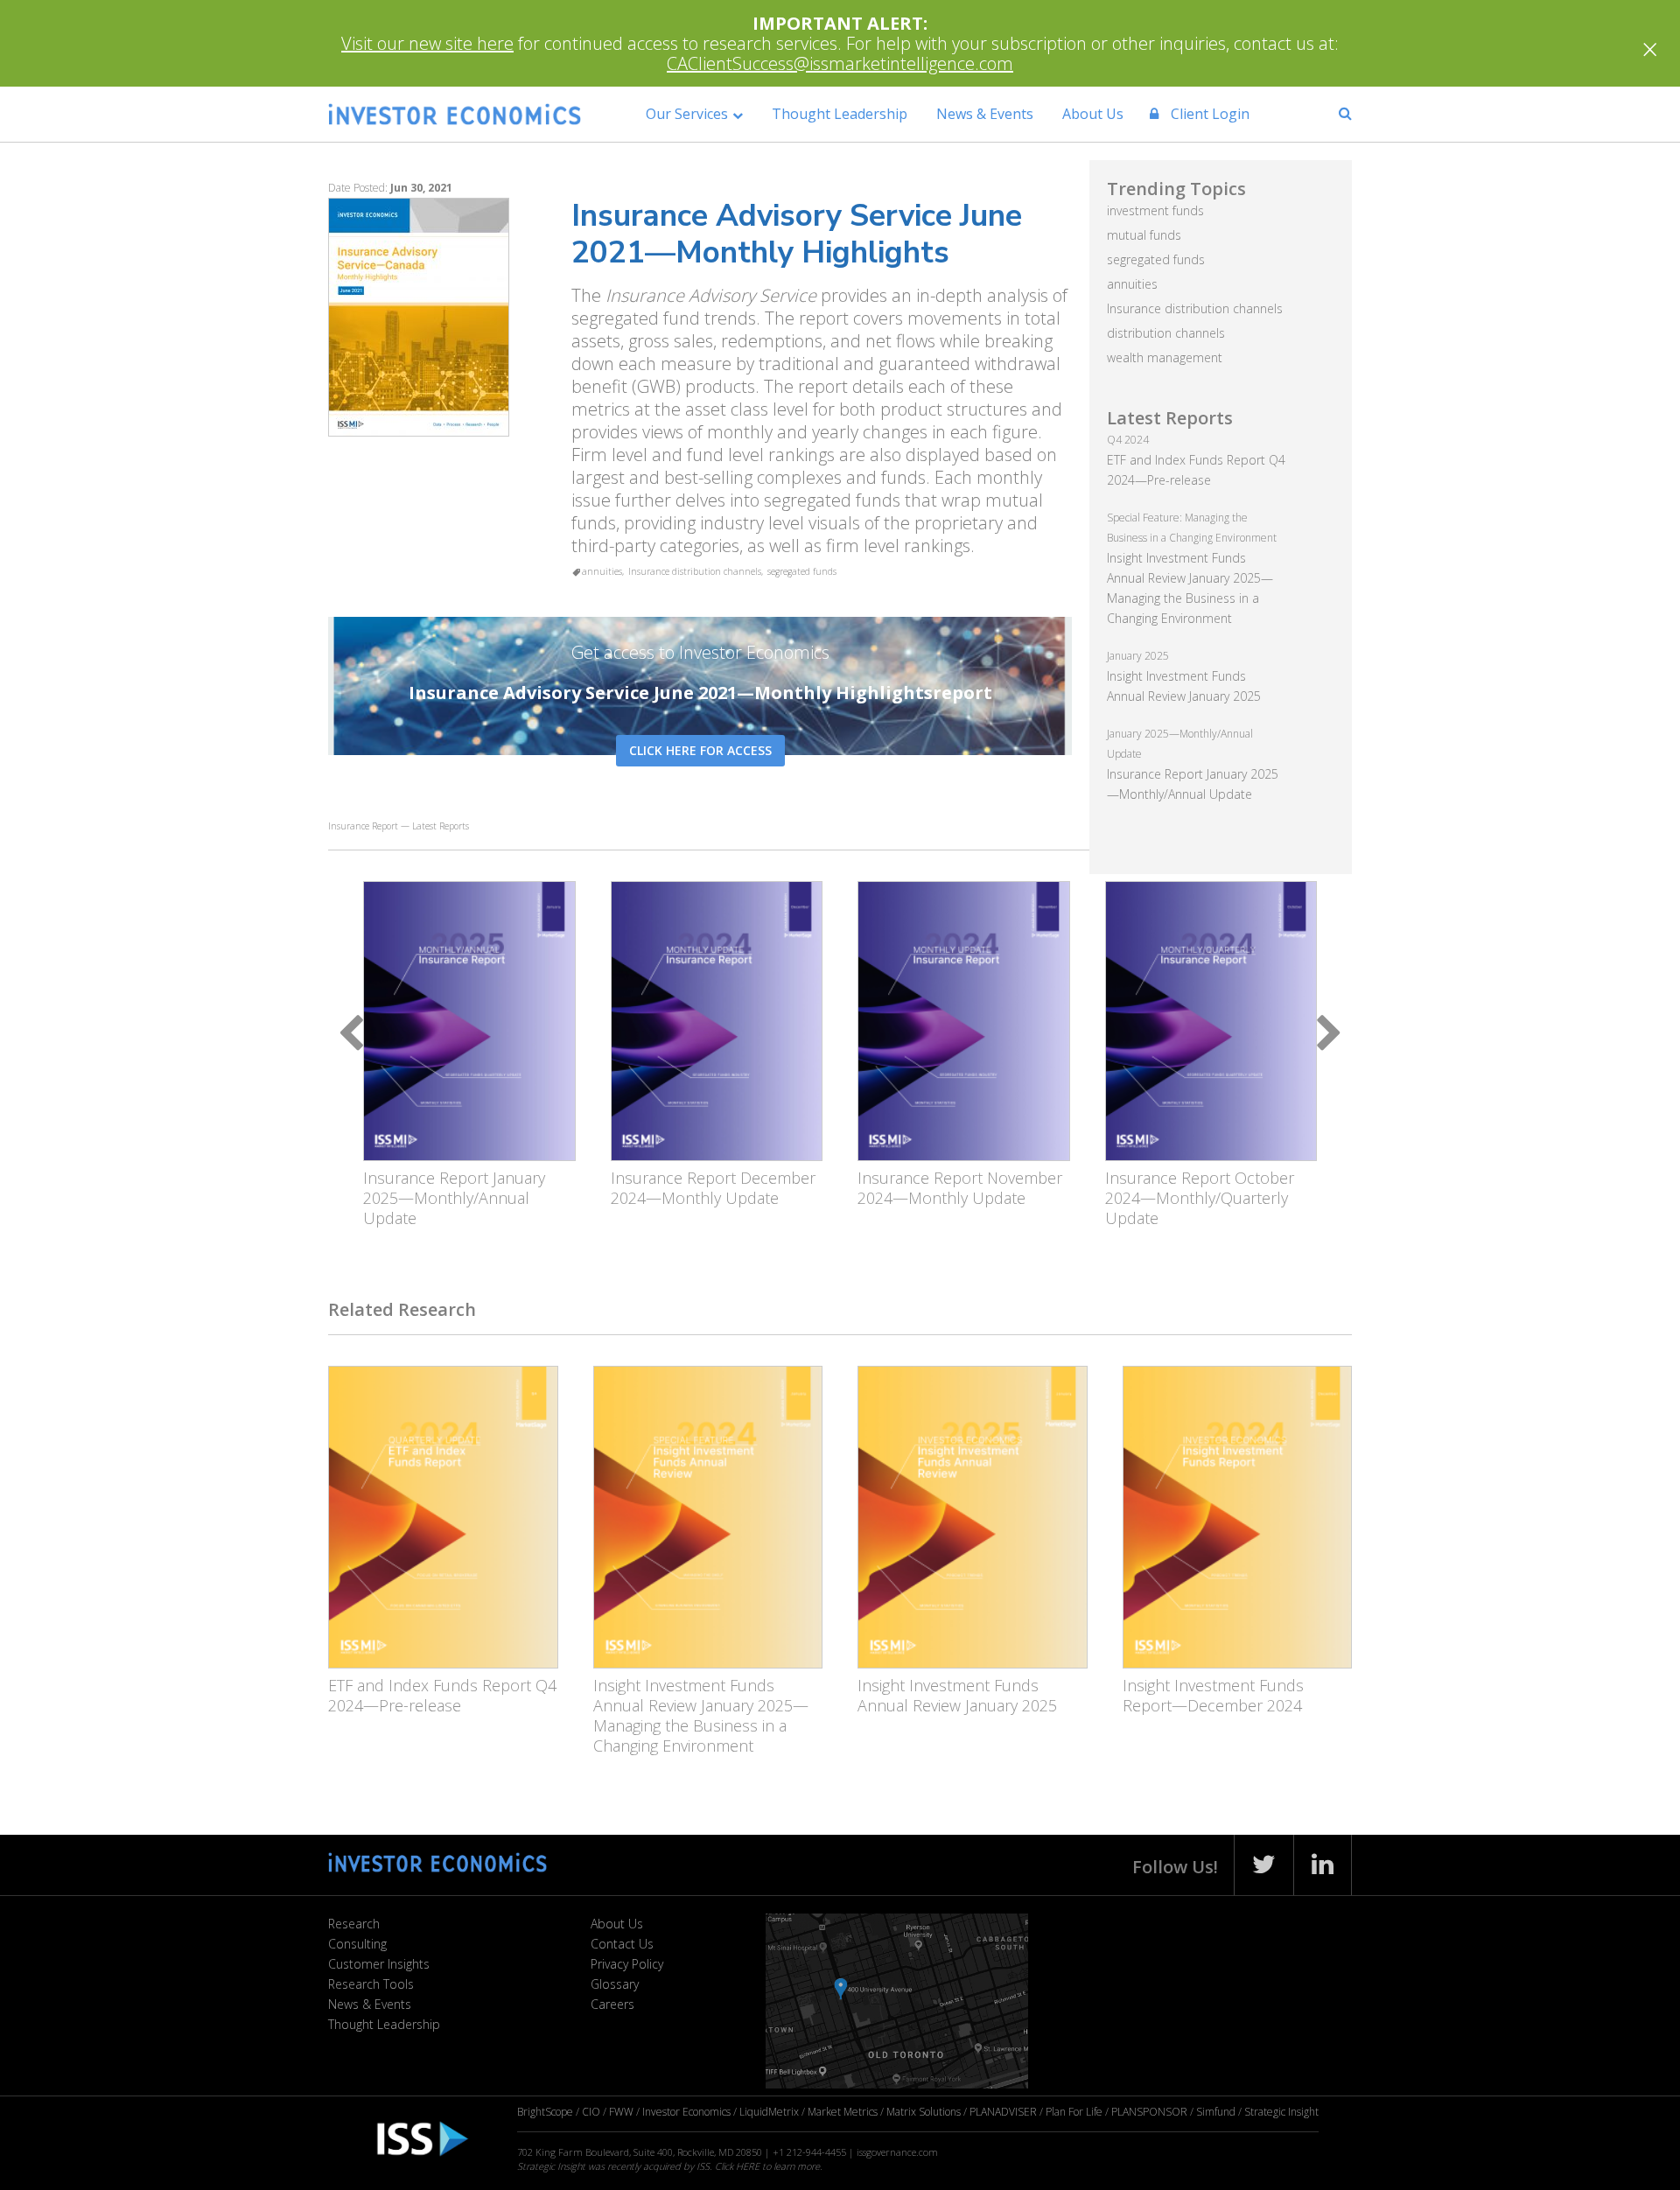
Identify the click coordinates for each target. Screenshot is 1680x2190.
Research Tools (371, 1984)
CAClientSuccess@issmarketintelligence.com (840, 63)
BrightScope (545, 2112)
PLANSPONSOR (1149, 2112)
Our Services (687, 114)
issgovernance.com (897, 2152)
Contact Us (622, 1944)
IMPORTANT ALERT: (840, 23)
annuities (602, 571)
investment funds (1155, 210)
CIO (591, 2112)
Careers (612, 2004)
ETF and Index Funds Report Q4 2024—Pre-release (442, 1695)
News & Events (985, 114)
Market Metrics (843, 2112)
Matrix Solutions (924, 2112)
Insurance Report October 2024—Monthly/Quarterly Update (1200, 1198)
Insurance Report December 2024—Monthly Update (713, 1188)
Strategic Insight (1281, 2112)
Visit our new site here (427, 43)
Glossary (615, 1984)
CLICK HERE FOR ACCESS (700, 750)
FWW (621, 2112)
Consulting (357, 1944)
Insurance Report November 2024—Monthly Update (960, 1188)
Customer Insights (379, 1964)
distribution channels (1166, 333)
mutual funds (1144, 235)
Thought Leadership (840, 114)
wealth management (1165, 357)
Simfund (1216, 2112)
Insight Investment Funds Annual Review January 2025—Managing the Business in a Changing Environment (701, 1715)
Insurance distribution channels (695, 571)
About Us (1093, 114)
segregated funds (802, 571)
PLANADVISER (1003, 2112)
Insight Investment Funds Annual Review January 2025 (957, 1695)
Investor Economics (686, 2112)
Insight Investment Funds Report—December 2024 (1213, 1695)
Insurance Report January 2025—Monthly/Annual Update (454, 1198)
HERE (748, 2166)
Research (354, 1924)
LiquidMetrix (769, 2112)
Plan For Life (1074, 2112)
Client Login (1208, 114)
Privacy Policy (627, 1964)
